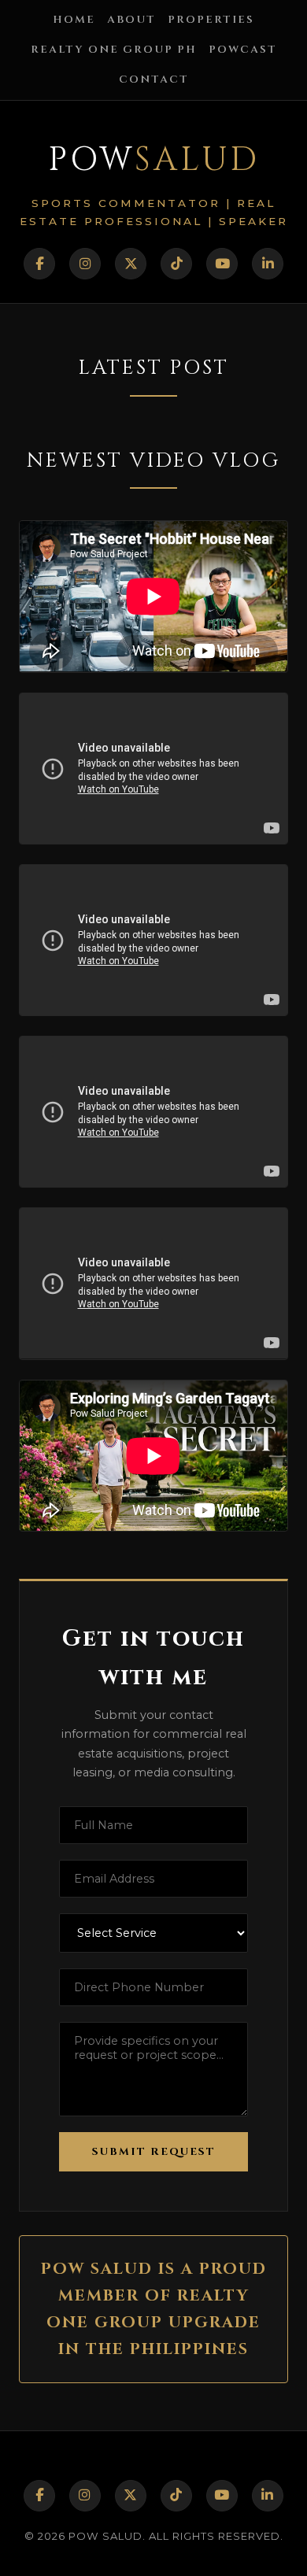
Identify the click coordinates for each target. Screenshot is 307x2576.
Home (74, 20)
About (131, 20)
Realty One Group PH (114, 50)
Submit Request (154, 2152)
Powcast (243, 50)
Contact (154, 79)
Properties (211, 20)
